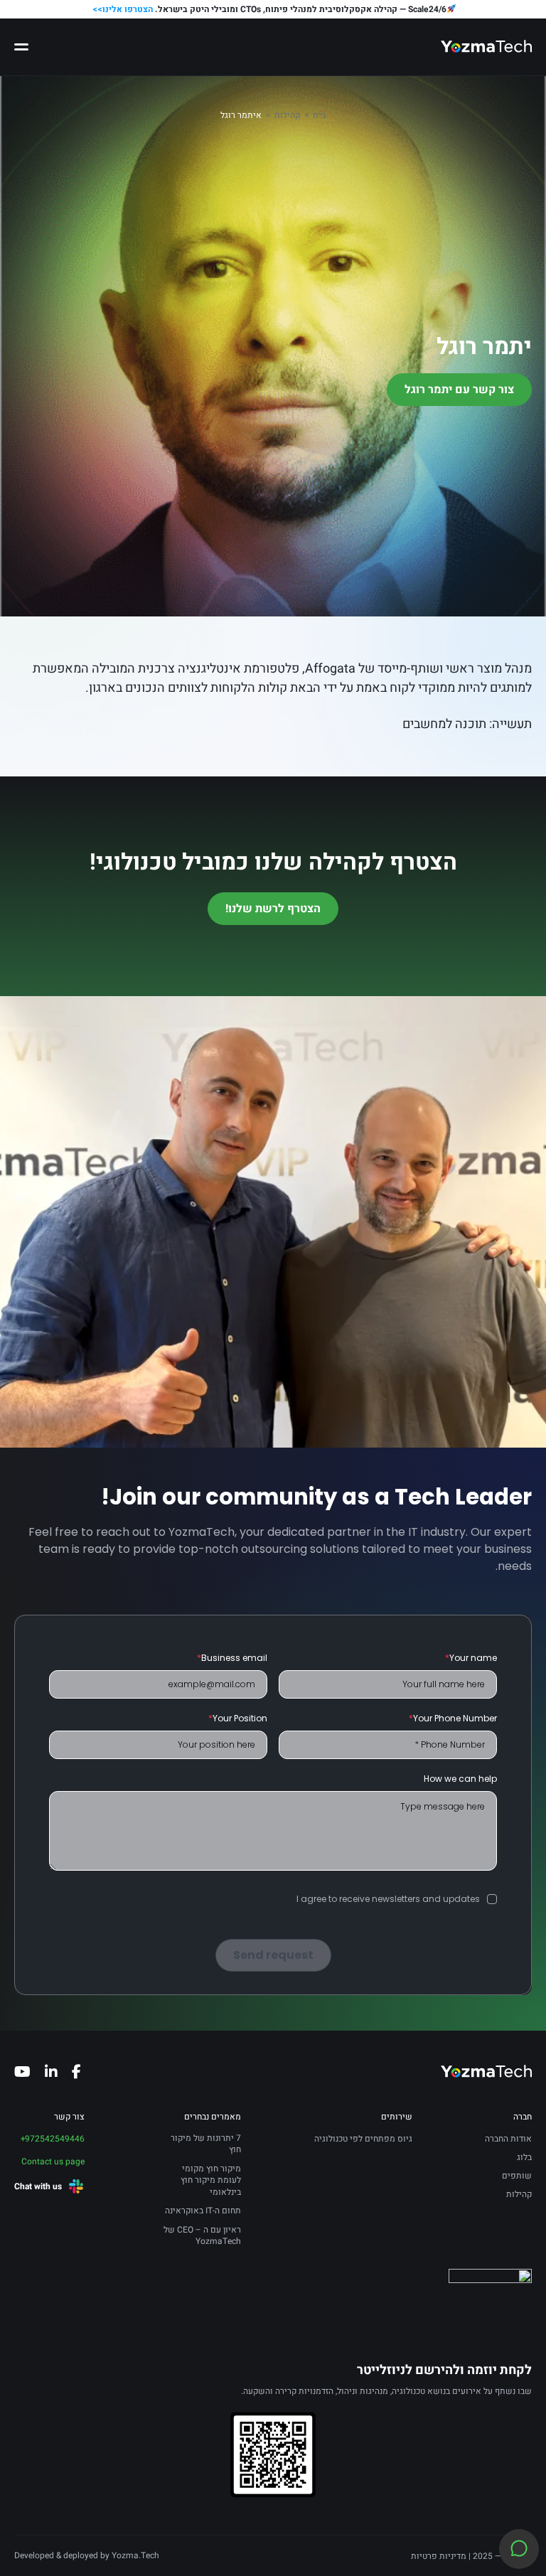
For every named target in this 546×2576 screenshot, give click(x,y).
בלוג (524, 2157)
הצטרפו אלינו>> (123, 9)
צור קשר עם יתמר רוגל (459, 390)
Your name (471, 1658)
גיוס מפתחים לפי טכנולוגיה (363, 2139)
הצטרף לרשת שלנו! (273, 909)
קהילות (287, 115)
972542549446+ (53, 2139)
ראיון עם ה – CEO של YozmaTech (202, 2236)
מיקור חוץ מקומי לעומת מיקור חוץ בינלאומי (211, 2181)
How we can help (460, 1779)
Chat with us (38, 2186)
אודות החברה (508, 2139)
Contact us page (53, 2161)
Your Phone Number (453, 1718)
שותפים (517, 2176)
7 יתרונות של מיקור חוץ (206, 2144)
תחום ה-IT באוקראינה (203, 2211)
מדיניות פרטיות (439, 2556)
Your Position (238, 1718)
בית (319, 115)
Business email (232, 1658)
